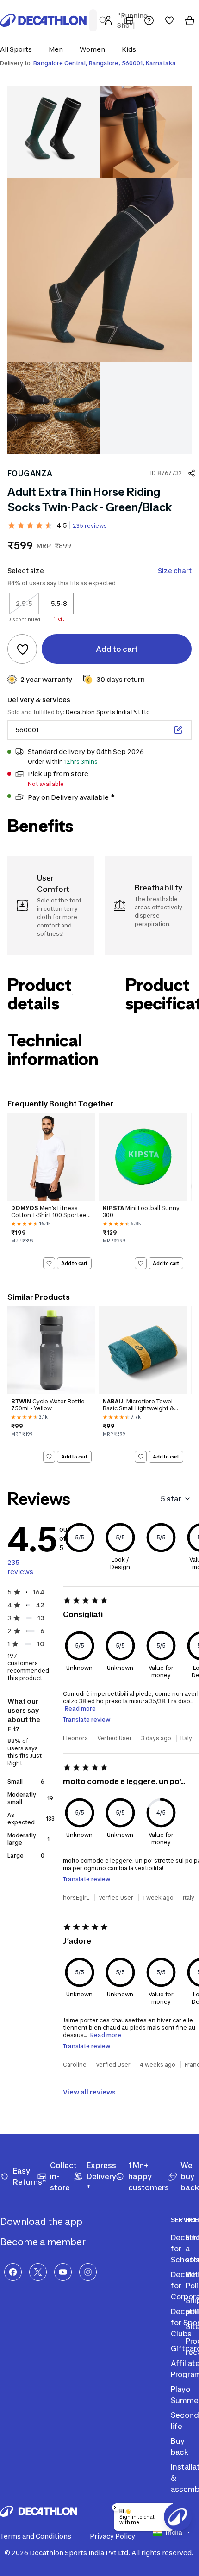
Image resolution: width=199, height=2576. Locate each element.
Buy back (180, 2446)
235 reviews (90, 526)
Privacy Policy (112, 2536)
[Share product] (192, 473)
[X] (38, 2272)
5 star (171, 1499)
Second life (185, 2421)
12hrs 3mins (81, 762)
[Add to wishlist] (22, 649)
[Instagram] (88, 2272)
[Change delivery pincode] (178, 730)
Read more (80, 1708)
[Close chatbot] (116, 2508)
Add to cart (74, 1263)
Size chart (175, 571)
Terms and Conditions (36, 2536)
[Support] (149, 20)
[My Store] (129, 20)
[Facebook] (13, 2272)
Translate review (87, 1720)
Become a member (44, 2242)
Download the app (42, 2222)
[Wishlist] (169, 20)
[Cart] (190, 20)
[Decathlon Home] (44, 20)
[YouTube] (63, 2272)
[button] (19, 49)
